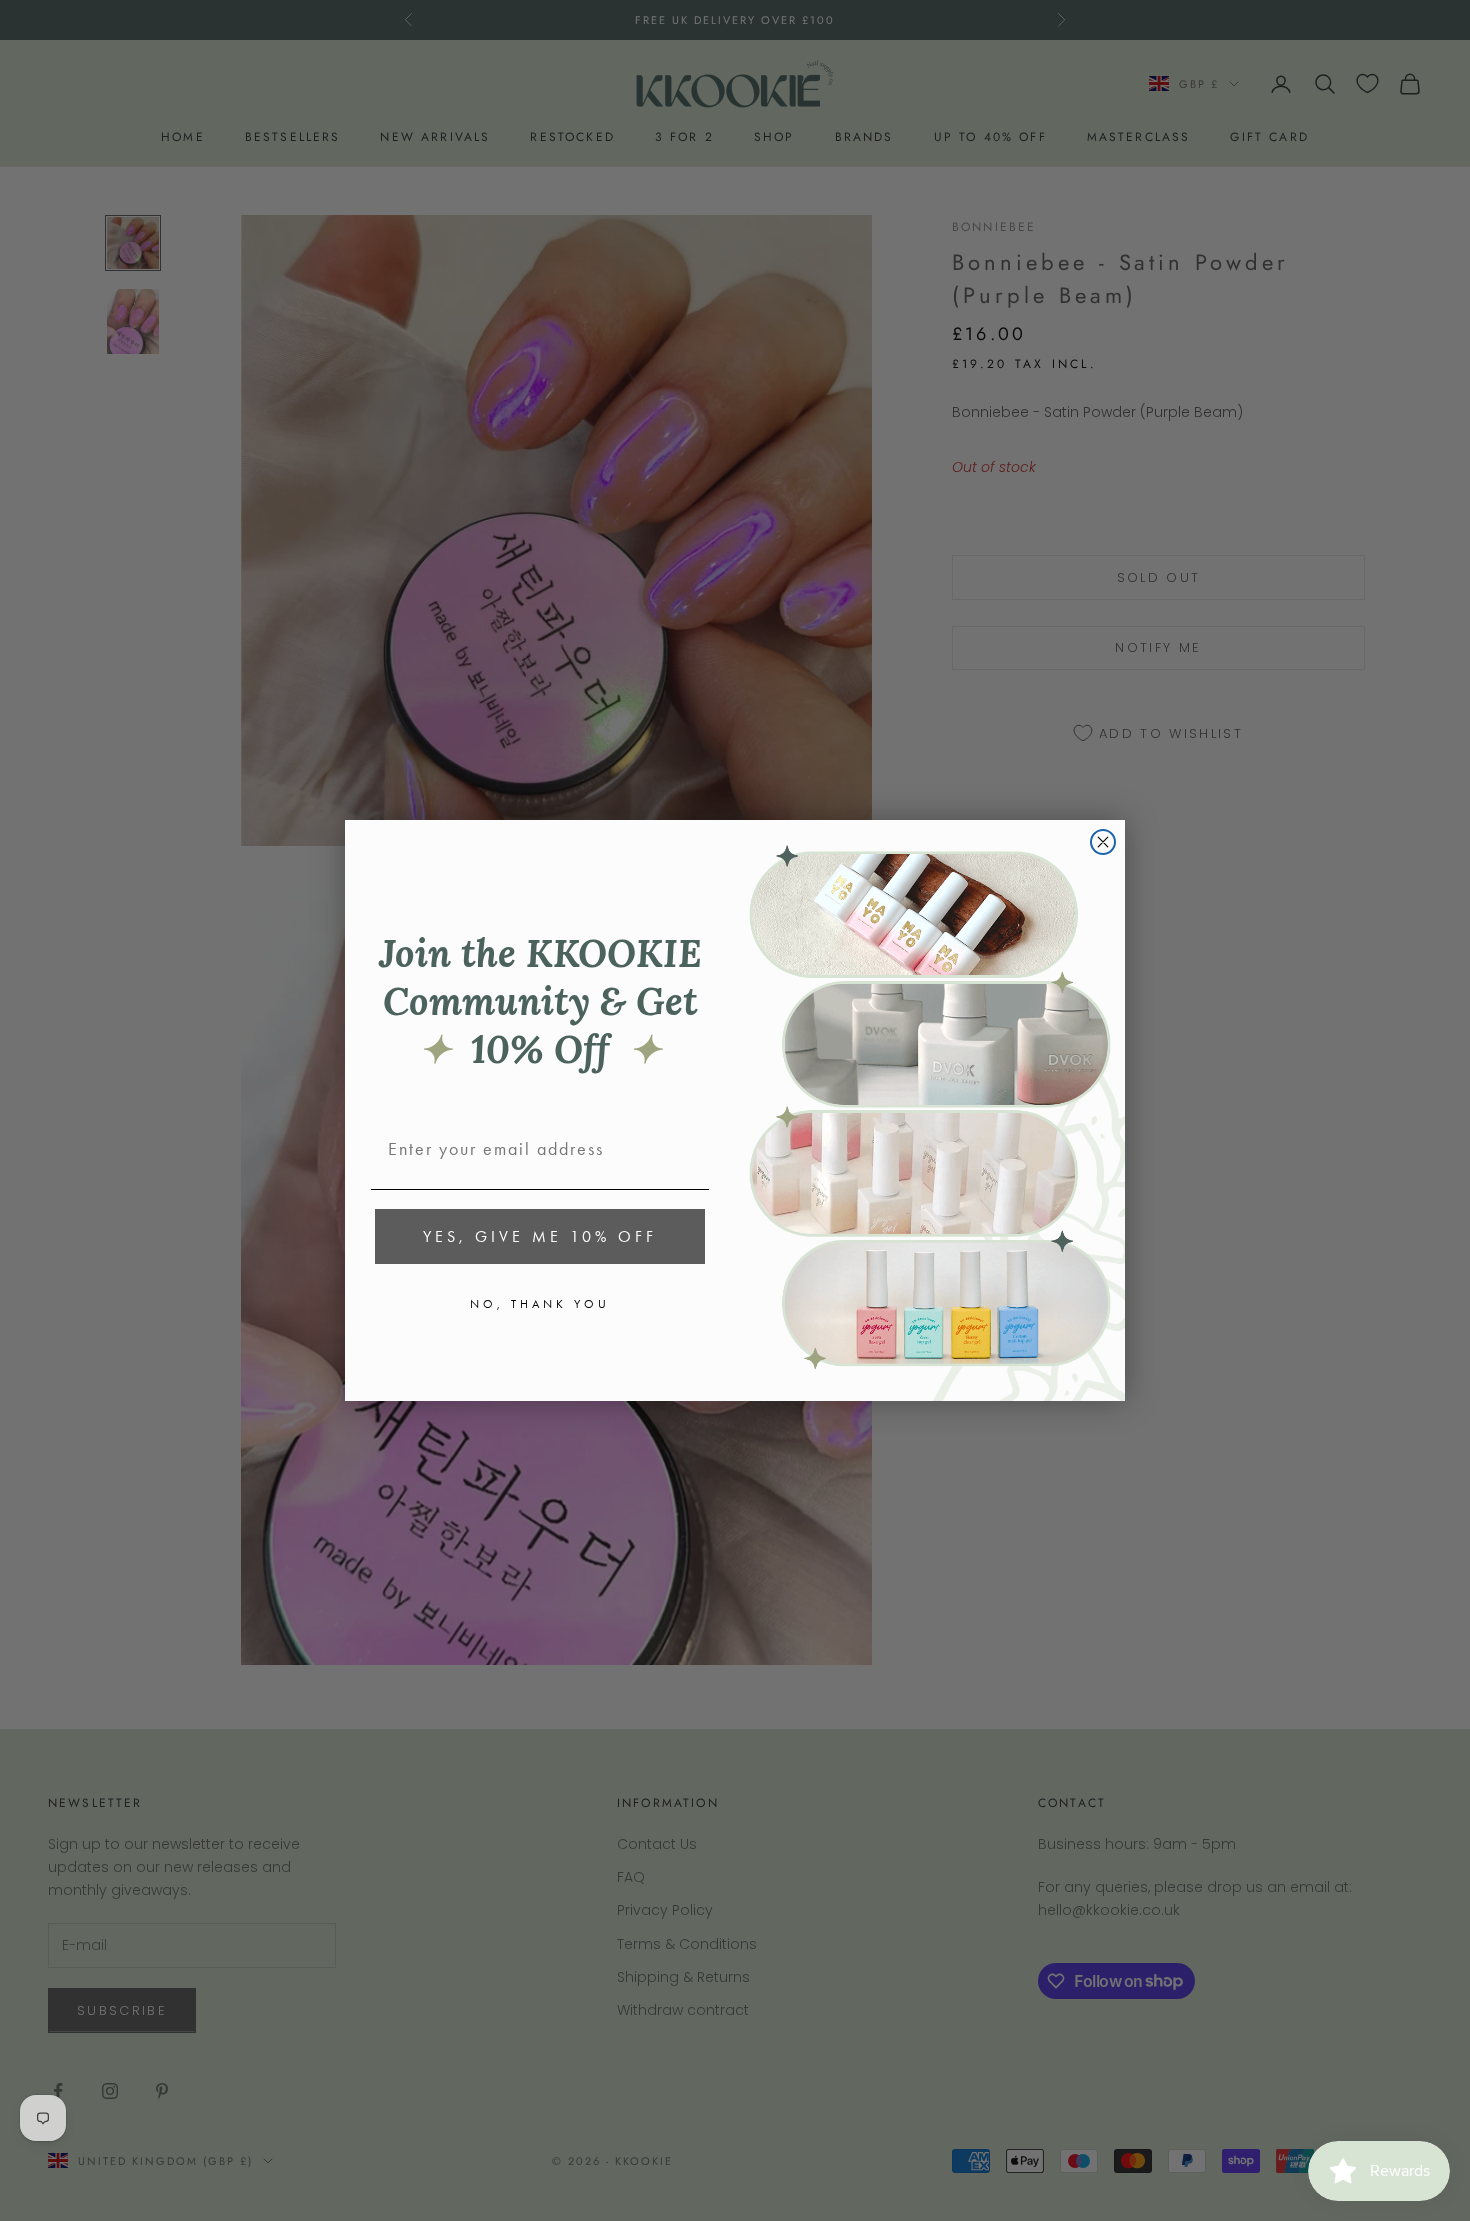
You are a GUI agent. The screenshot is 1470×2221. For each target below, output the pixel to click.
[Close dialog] (1103, 842)
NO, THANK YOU (540, 1304)
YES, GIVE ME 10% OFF (540, 1236)
